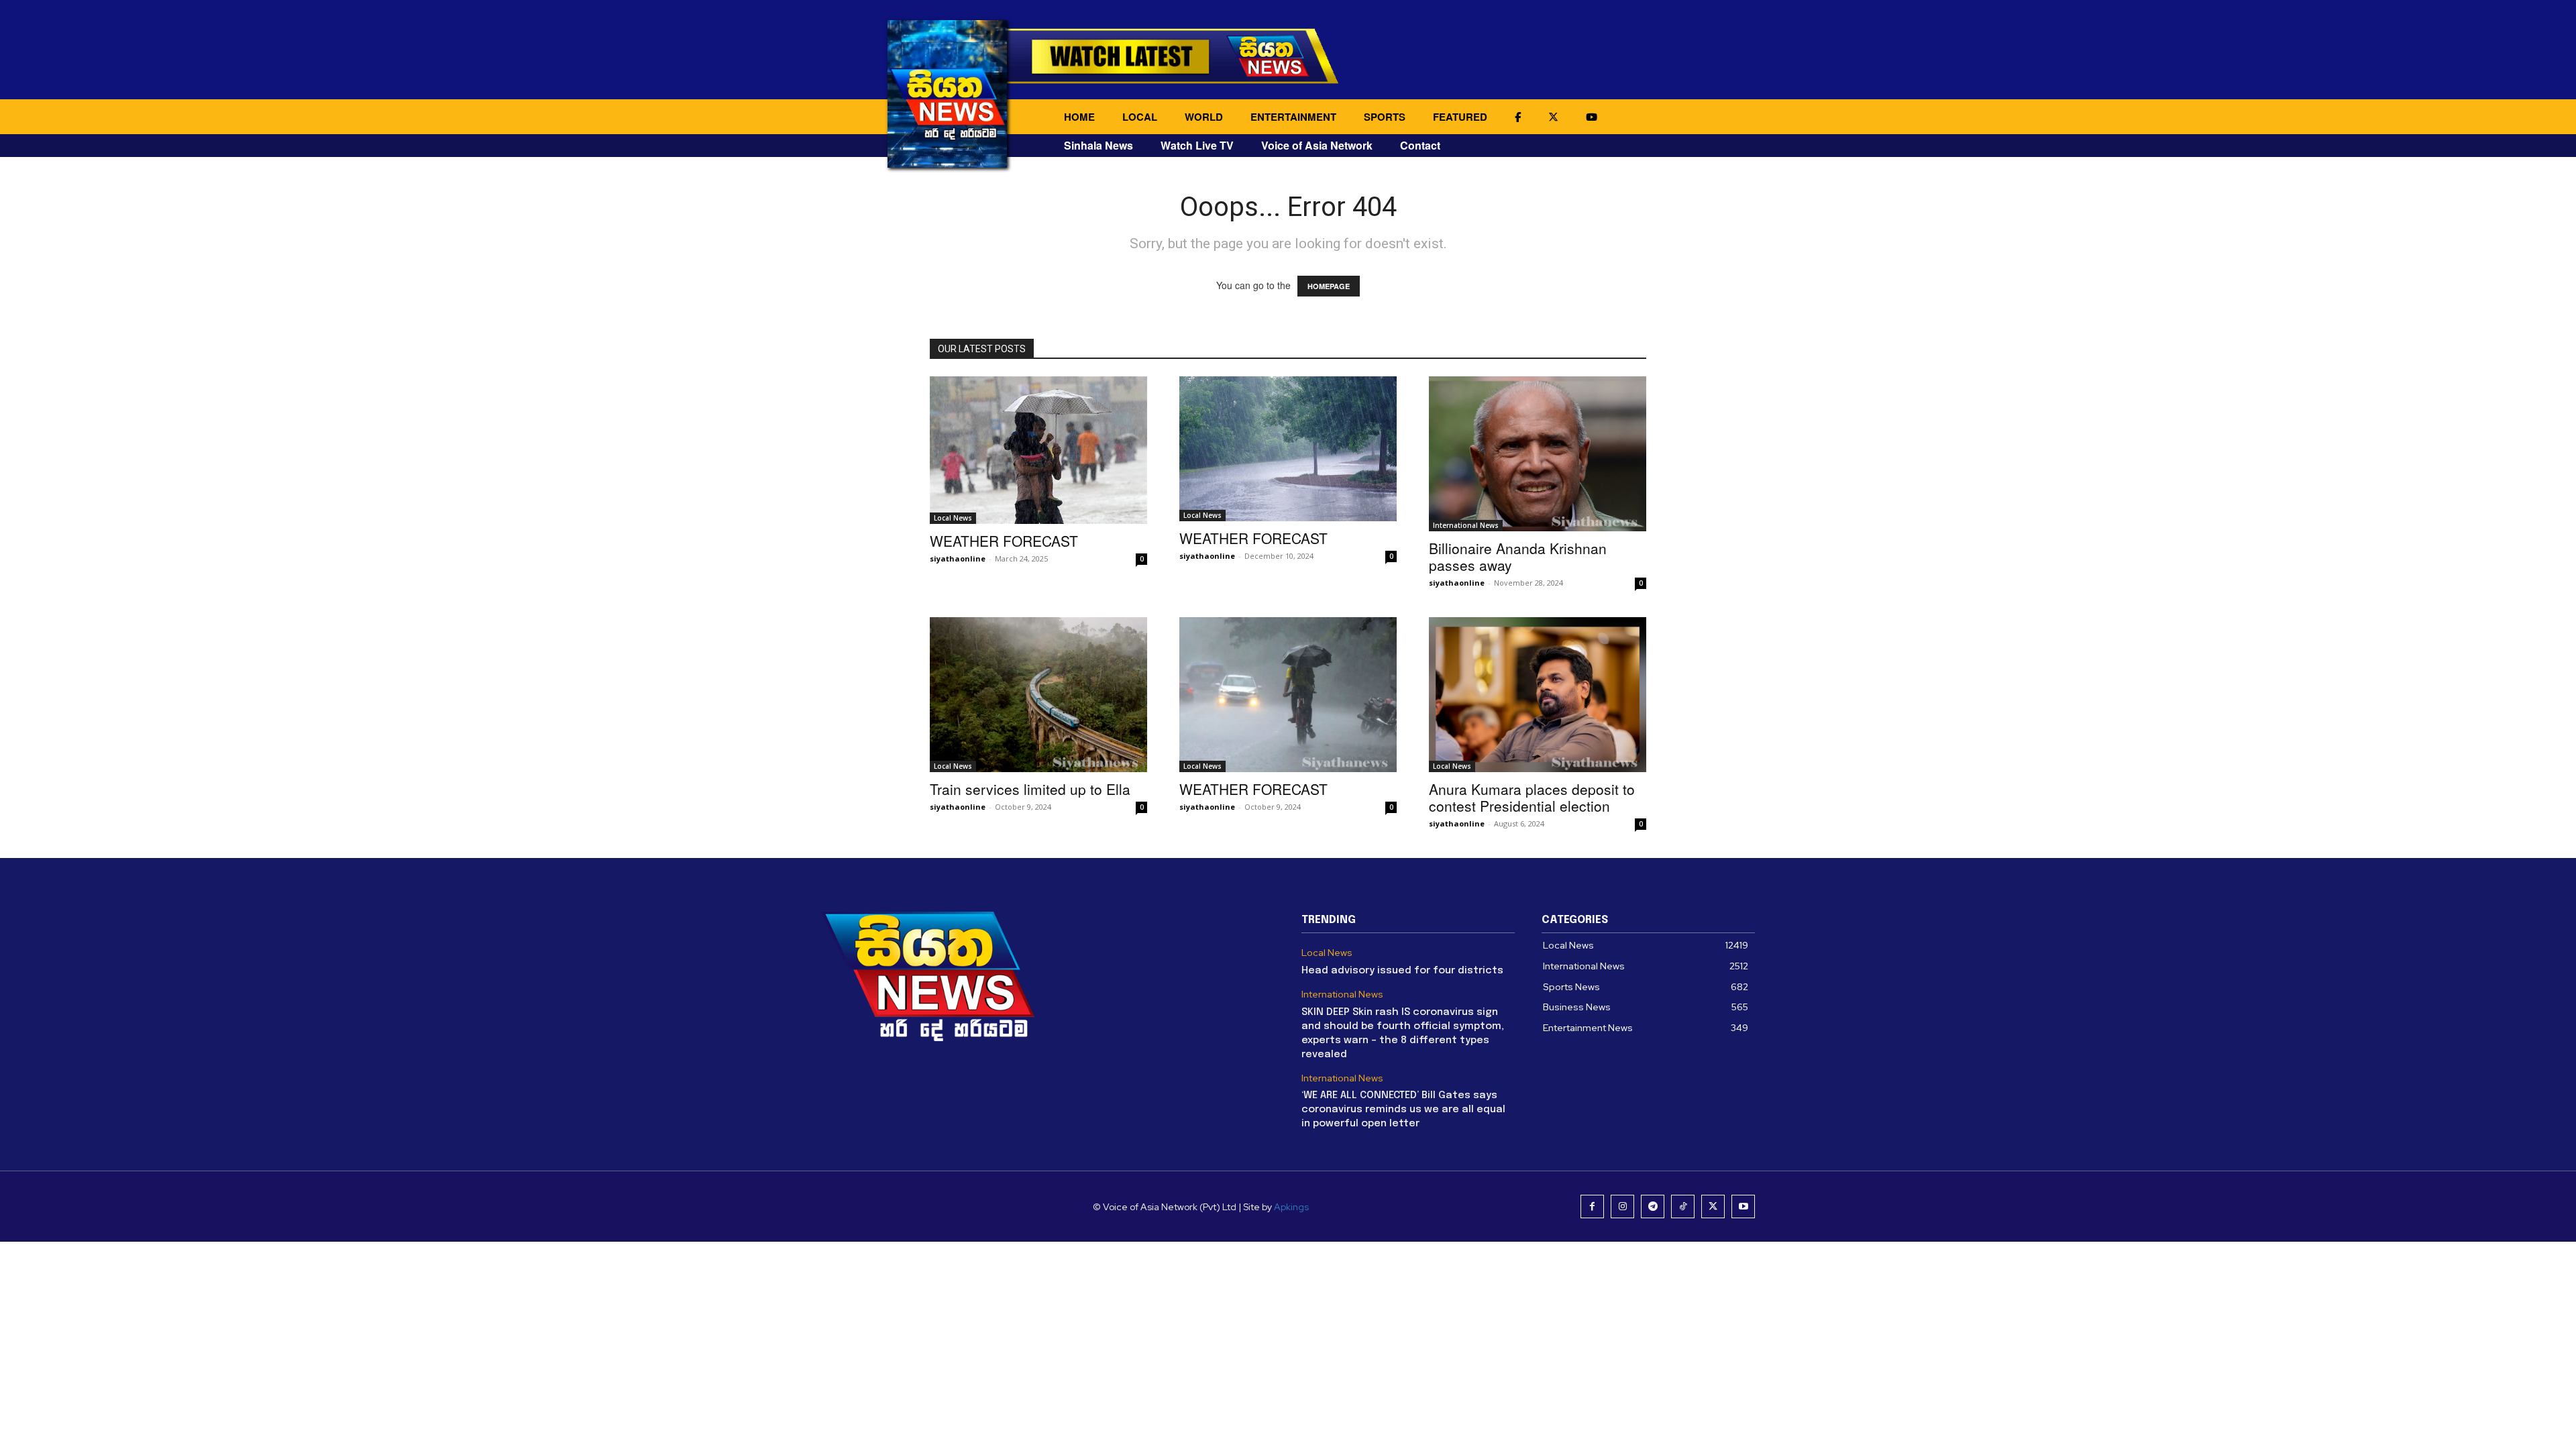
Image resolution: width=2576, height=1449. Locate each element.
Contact (1420, 145)
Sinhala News (1098, 145)
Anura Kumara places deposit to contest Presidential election (1532, 797)
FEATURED (1460, 117)
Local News (953, 518)
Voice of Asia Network (1317, 145)
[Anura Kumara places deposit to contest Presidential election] (1538, 695)
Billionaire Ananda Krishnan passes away (1518, 556)
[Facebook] (1592, 1206)
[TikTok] (1683, 1206)
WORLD (1204, 117)
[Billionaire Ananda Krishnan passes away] (1538, 454)
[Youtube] (1743, 1206)
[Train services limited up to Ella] (1038, 695)
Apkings (1291, 1207)
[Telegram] (1653, 1206)
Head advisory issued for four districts (1402, 971)
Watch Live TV (1197, 145)
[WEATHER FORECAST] (1038, 450)
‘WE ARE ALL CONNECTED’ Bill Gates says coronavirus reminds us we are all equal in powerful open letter (1403, 1110)
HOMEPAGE (1329, 286)
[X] (1713, 1206)
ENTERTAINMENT (1293, 117)
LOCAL (1140, 117)
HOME (1079, 117)
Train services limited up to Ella (1030, 789)
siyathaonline (958, 558)
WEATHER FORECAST (1004, 541)
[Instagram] (1622, 1206)
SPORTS (1385, 117)
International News (1466, 525)
